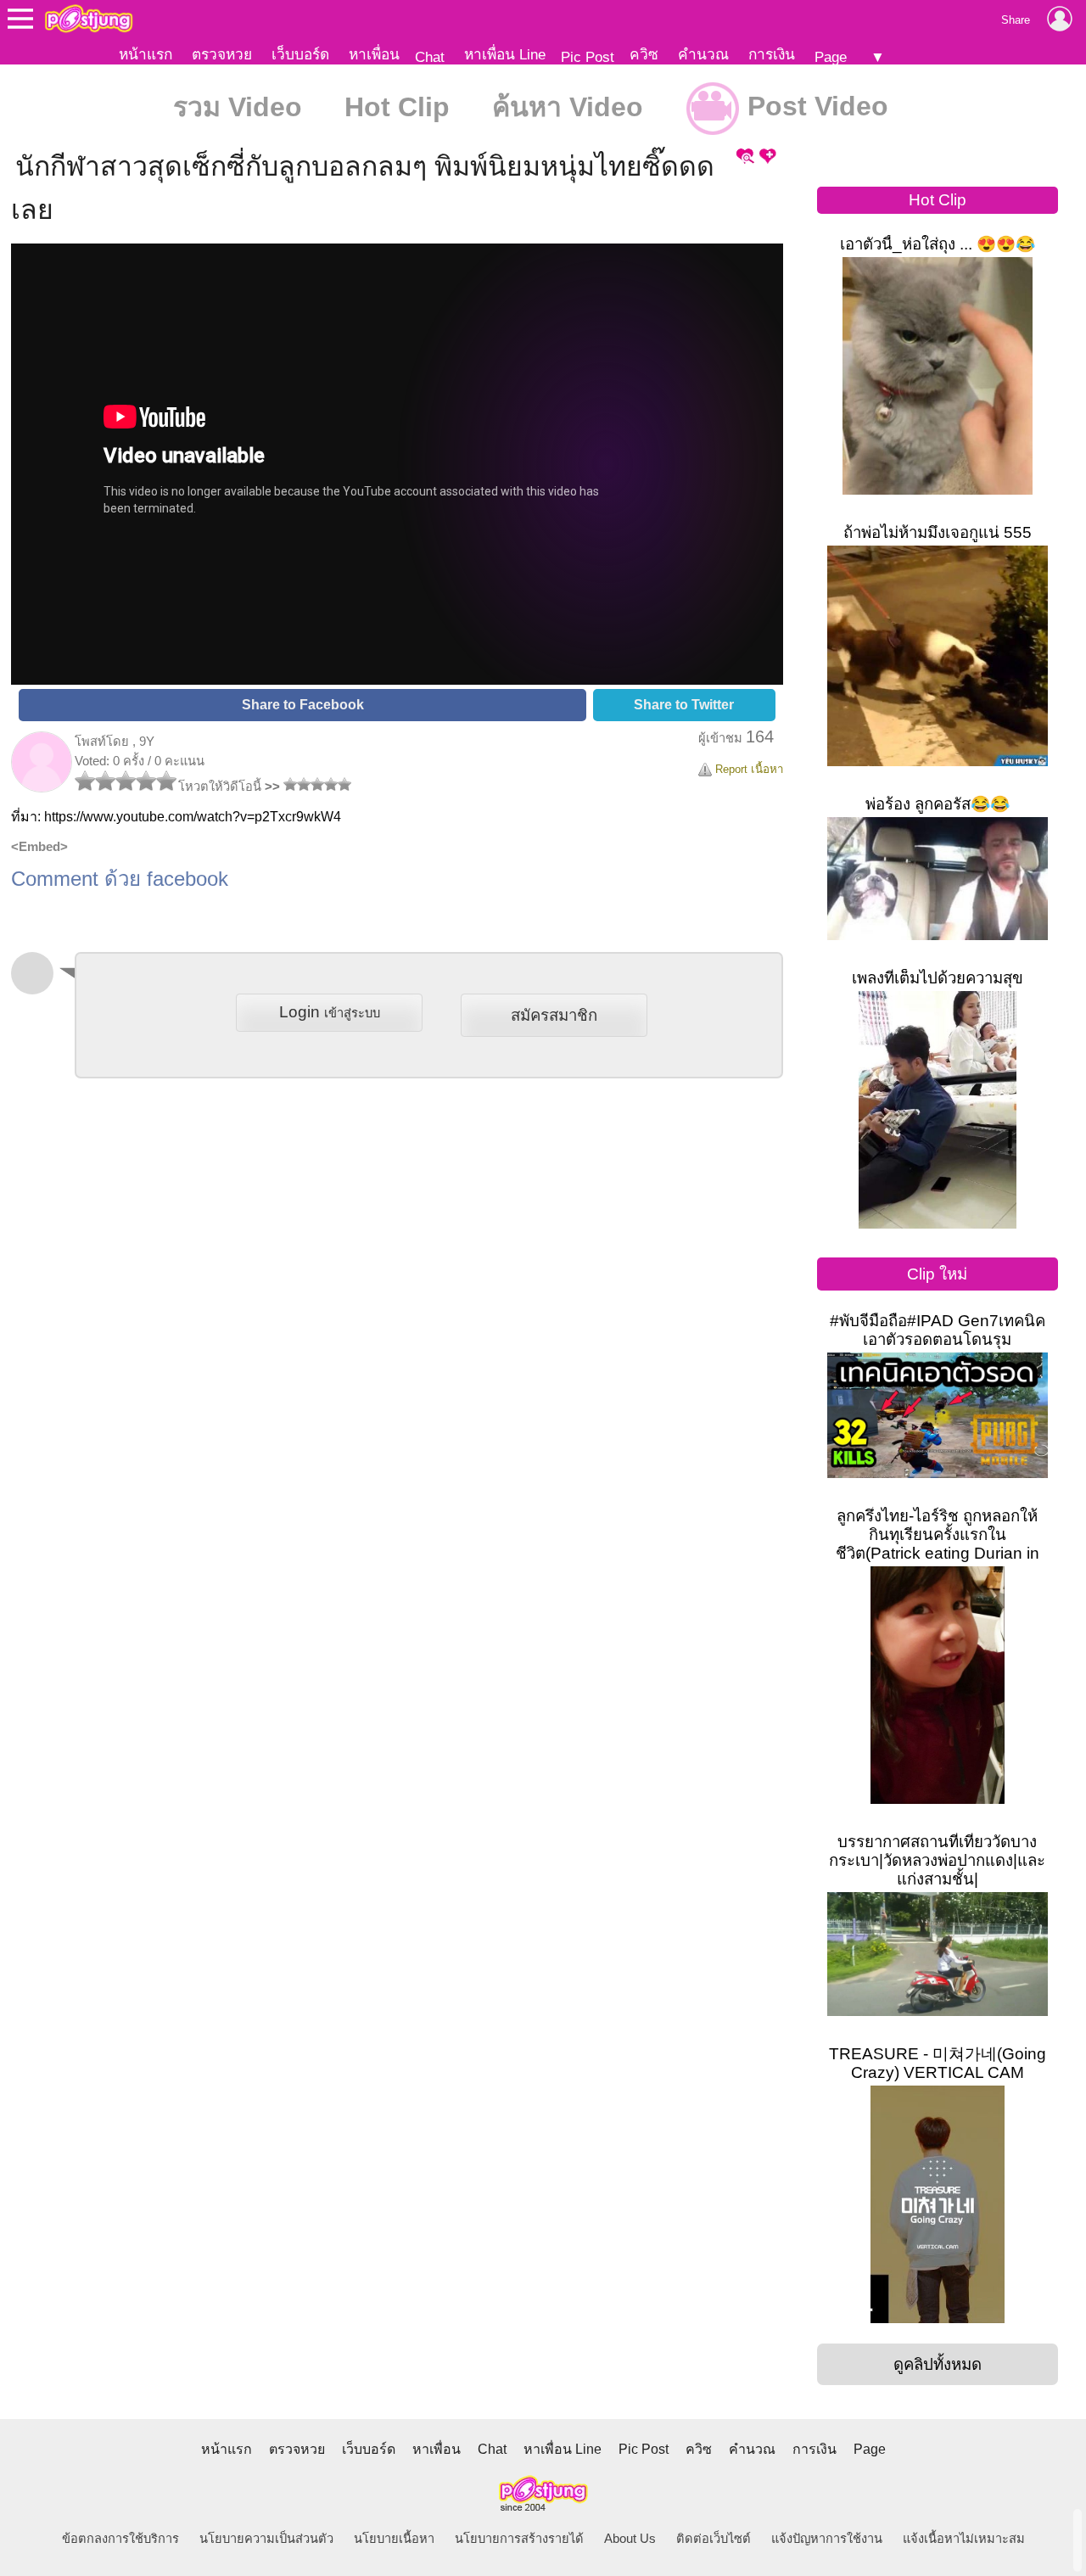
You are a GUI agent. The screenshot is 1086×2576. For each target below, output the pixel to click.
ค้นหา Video (568, 107)
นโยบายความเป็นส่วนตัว (266, 2539)
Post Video (814, 106)
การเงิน (772, 54)
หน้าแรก (146, 54)
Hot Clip (397, 107)
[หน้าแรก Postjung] (89, 19)
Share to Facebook (303, 705)
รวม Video (238, 107)
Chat (430, 57)
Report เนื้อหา (747, 769)
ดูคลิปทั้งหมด (938, 2364)
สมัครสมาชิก (554, 1015)
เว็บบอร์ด (300, 54)
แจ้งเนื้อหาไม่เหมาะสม (964, 2539)
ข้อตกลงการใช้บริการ (120, 2539)
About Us (630, 2539)
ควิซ (644, 54)
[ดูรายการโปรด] (745, 163)
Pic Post (588, 57)
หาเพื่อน (374, 54)
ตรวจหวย (222, 54)
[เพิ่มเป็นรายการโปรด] (767, 163)
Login (330, 1012)
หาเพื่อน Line (505, 54)
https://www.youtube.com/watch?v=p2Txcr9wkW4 (193, 817)
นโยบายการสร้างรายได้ (519, 2539)
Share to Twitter (684, 705)
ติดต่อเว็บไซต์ (714, 2539)
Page (831, 57)
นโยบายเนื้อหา (394, 2539)
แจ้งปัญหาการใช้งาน (827, 2539)
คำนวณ (703, 54)
